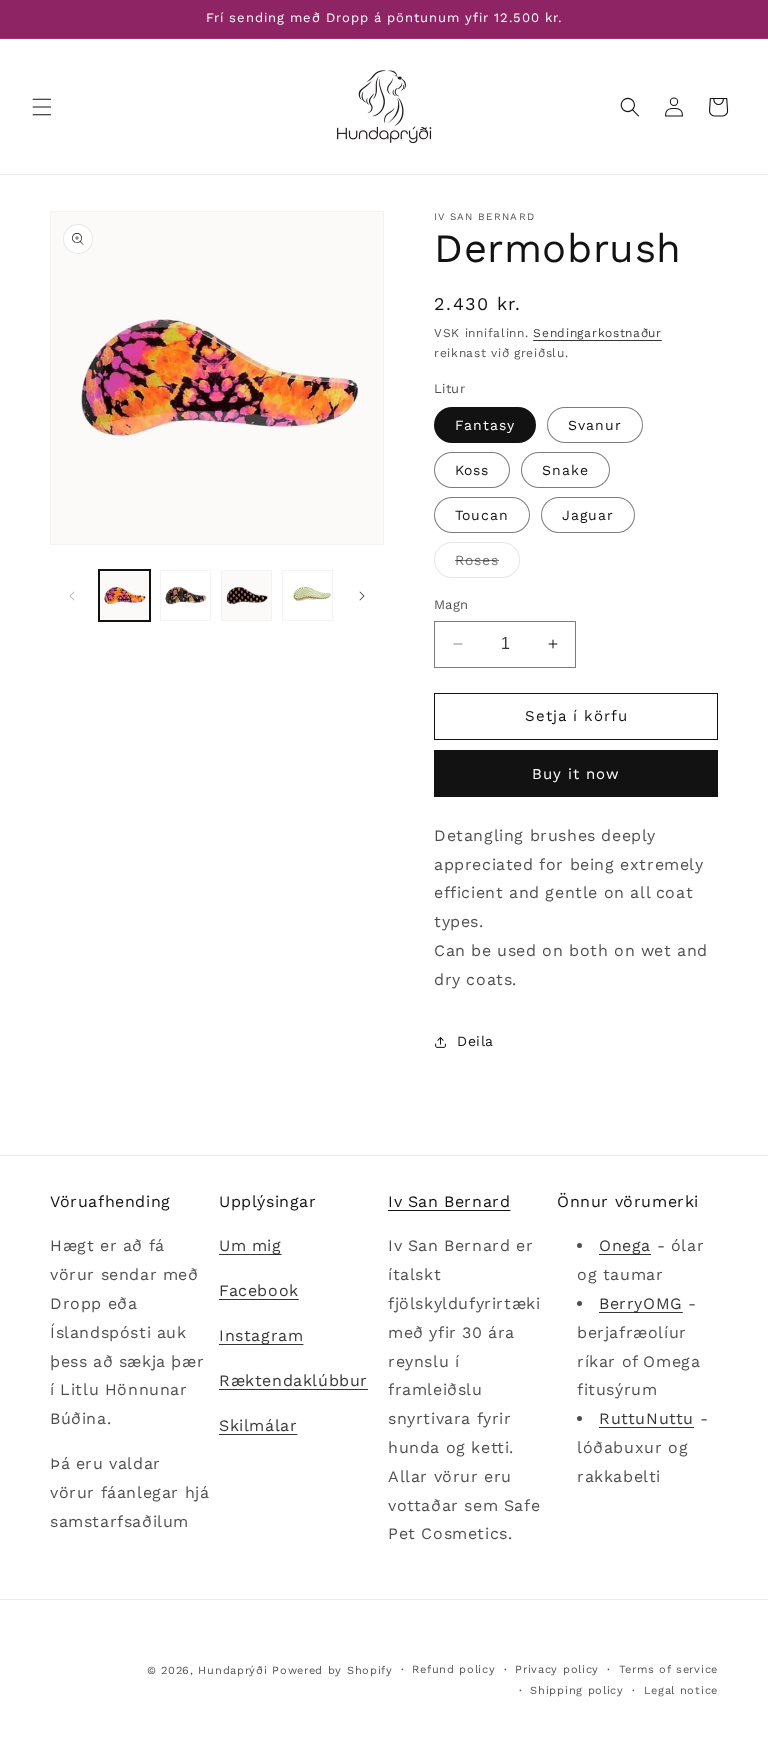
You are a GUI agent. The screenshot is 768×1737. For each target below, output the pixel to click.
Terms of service (668, 1669)
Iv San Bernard (449, 1201)
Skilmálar (258, 1425)
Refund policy (453, 1669)
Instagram (261, 1335)
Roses (487, 564)
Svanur (595, 425)
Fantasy (485, 425)
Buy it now (576, 774)
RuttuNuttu (646, 1418)
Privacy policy (557, 1669)
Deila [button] (475, 1041)
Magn (451, 604)
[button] (42, 107)
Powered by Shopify (332, 1670)
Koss (472, 470)
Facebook (259, 1290)
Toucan (482, 515)
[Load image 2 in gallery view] (185, 595)
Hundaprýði (232, 1670)
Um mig (250, 1245)
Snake (565, 470)
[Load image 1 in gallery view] (124, 595)
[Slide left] (72, 596)
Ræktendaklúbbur (293, 1380)
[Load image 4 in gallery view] (307, 595)
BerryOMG (641, 1303)
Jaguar (588, 515)
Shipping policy (577, 1690)
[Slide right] (362, 596)
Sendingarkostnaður (597, 333)
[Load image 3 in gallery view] (246, 595)
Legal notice (681, 1690)
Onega (625, 1245)
